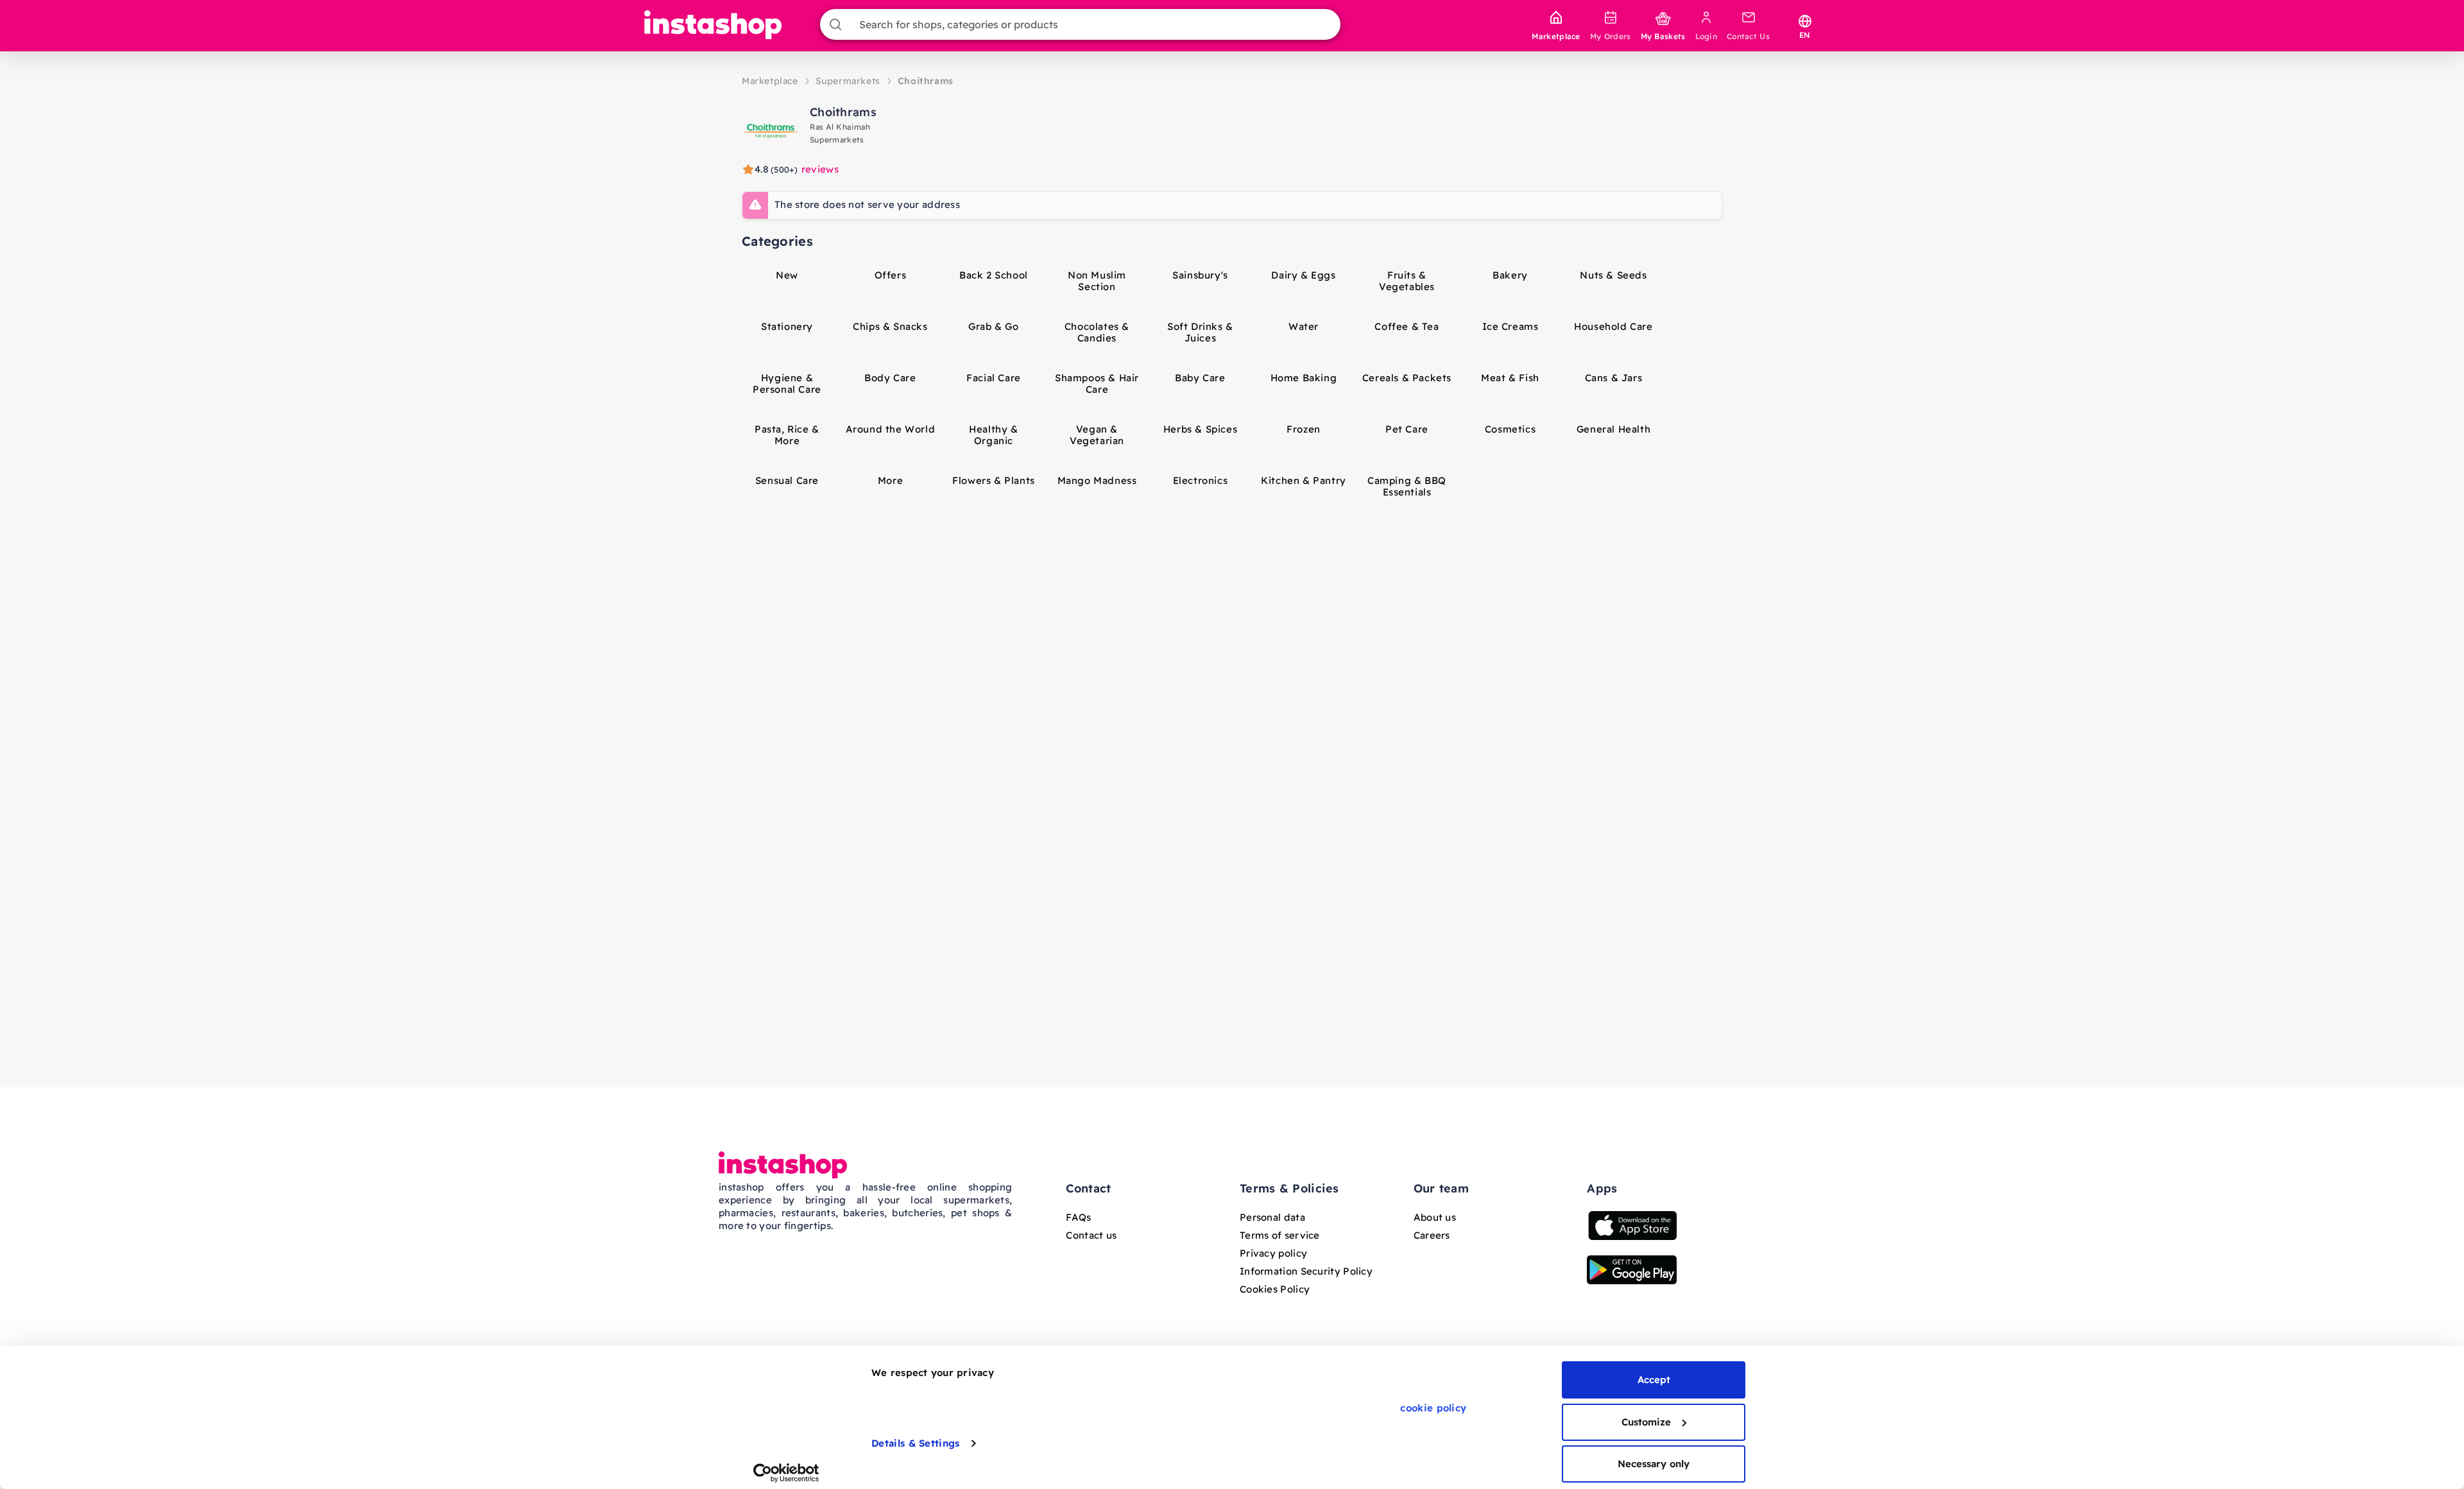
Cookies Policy (1275, 1289)
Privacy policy (1273, 1253)
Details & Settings (915, 1443)
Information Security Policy (1306, 1271)
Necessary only (1654, 1464)
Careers (1432, 1235)
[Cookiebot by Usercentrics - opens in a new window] (786, 1473)
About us (1435, 1217)
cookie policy (1433, 1408)
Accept (1654, 1380)
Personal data (1272, 1217)
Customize (1646, 1422)
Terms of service (1280, 1235)
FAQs (1078, 1217)
